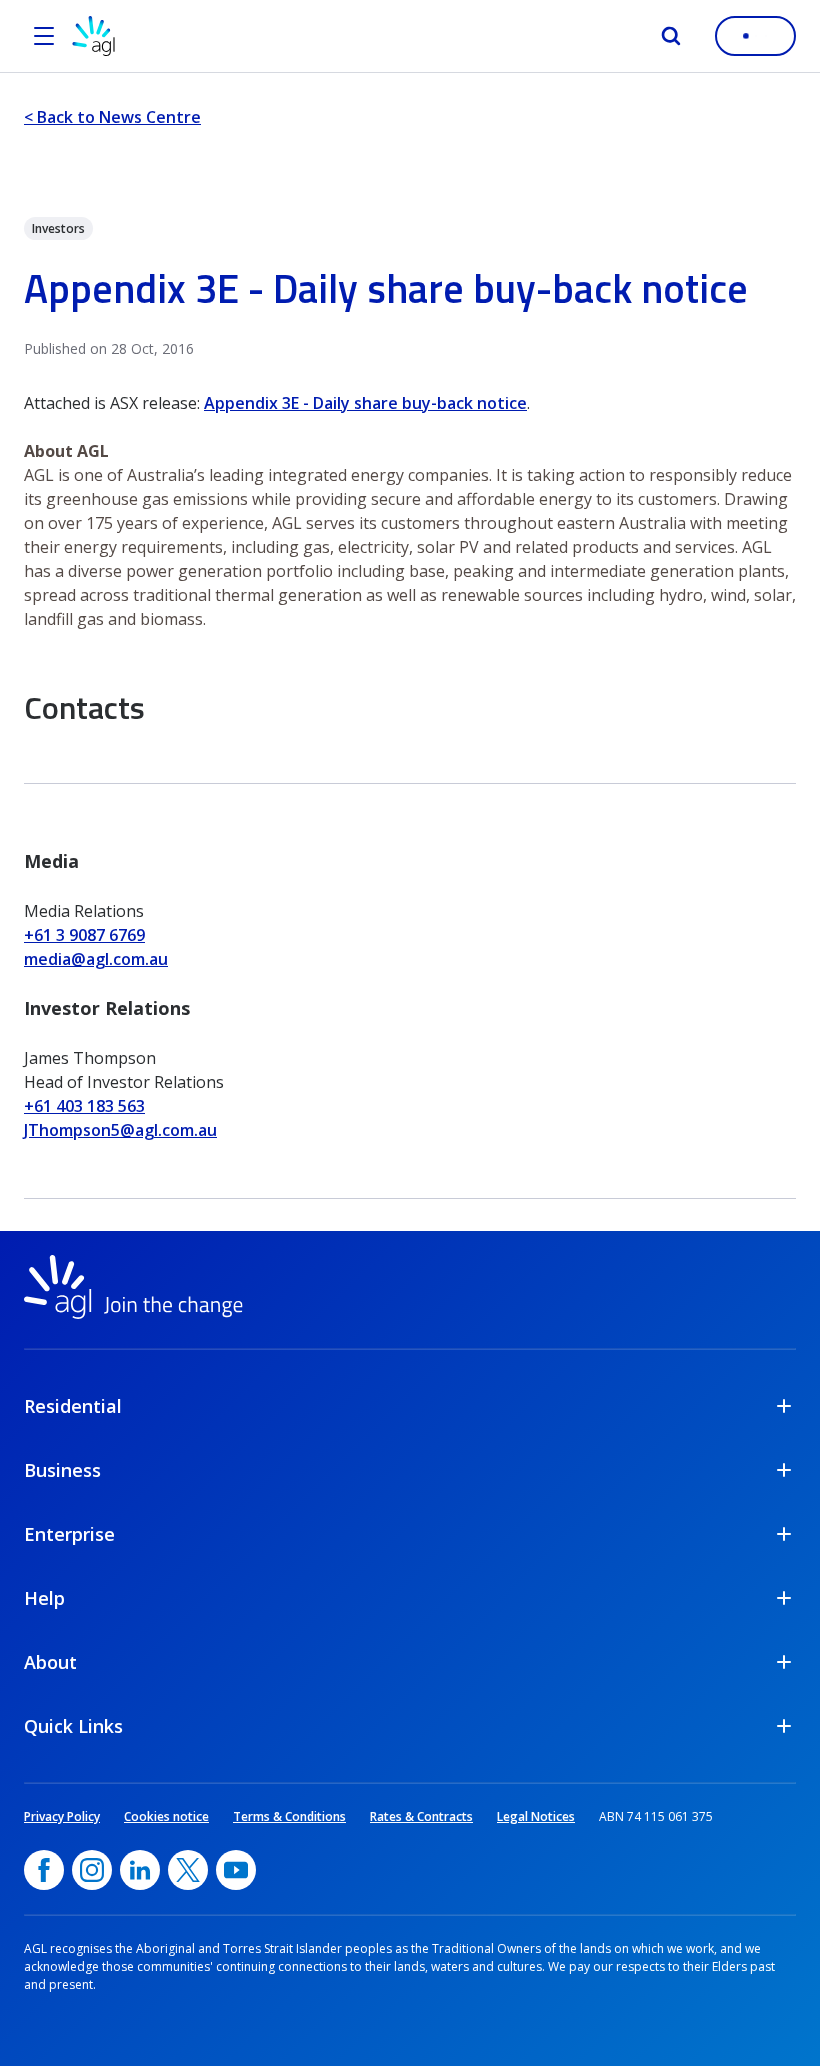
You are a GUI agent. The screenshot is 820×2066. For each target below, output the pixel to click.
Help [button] (44, 1598)
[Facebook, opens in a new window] (44, 1870)
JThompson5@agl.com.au (120, 1130)
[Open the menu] (44, 36)
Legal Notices (536, 1816)
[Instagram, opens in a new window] (92, 1870)
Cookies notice (166, 1816)
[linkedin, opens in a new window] (140, 1870)
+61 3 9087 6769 (84, 935)
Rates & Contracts (421, 1816)
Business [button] (62, 1470)
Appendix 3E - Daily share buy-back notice (365, 403)
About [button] (50, 1662)
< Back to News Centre (112, 117)
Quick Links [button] (73, 1726)
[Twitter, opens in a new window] (188, 1870)
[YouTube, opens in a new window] (236, 1870)
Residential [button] (73, 1406)
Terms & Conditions (289, 1816)
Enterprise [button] (69, 1534)
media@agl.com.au (96, 959)
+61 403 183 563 (84, 1106)
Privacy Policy (62, 1816)
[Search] (671, 36)
